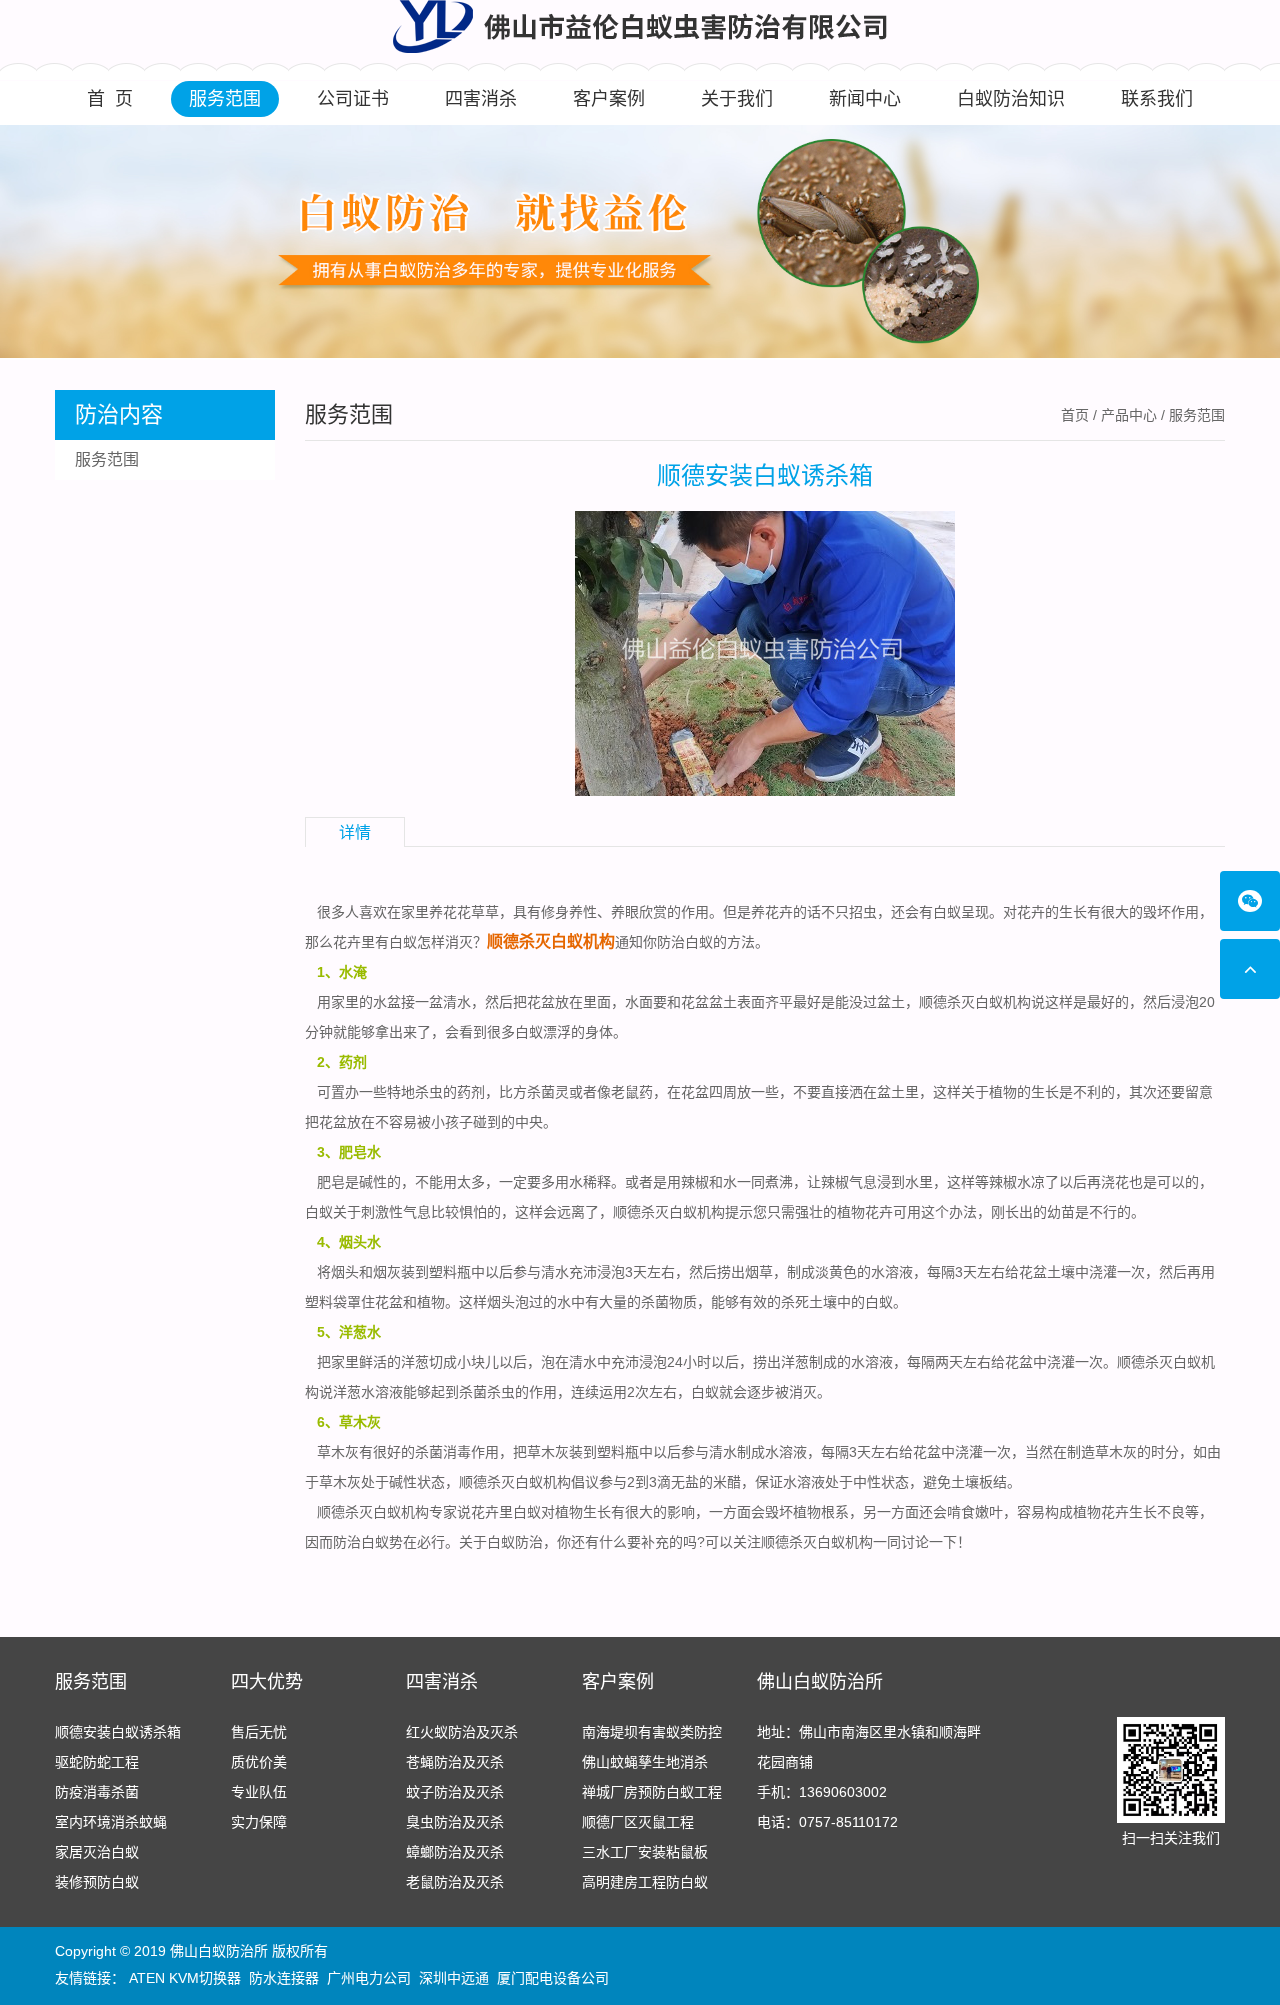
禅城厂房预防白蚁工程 (652, 1792)
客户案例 (609, 99)
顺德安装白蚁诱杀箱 (118, 1732)
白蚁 (319, 1212)
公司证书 (353, 99)
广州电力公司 (369, 1978)
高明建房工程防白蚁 (645, 1882)
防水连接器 (284, 1978)
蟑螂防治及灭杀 (455, 1852)
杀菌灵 (548, 1092)
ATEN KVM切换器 (185, 1978)
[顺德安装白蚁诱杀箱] (765, 652)
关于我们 (737, 99)
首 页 (110, 99)
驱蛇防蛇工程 (97, 1762)
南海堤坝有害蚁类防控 (652, 1732)
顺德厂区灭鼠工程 (638, 1822)
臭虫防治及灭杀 (455, 1822)
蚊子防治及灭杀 (455, 1792)
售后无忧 (259, 1732)
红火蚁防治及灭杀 (462, 1732)
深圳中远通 (454, 1978)
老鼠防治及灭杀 (455, 1882)
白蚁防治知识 (1011, 99)
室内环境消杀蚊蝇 (111, 1822)
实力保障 (259, 1822)
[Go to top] (1250, 969)
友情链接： (90, 1978)
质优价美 (259, 1762)
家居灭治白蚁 (97, 1852)
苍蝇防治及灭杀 (455, 1762)
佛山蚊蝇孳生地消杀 (645, 1762)
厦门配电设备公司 (553, 1978)
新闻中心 (865, 99)
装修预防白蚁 (97, 1882)
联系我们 (1157, 99)
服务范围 (225, 99)
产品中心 (1129, 415)
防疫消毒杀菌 (97, 1792)
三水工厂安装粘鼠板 (645, 1852)
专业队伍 (259, 1792)
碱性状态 (417, 1482)
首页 (1075, 415)
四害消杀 (481, 99)
